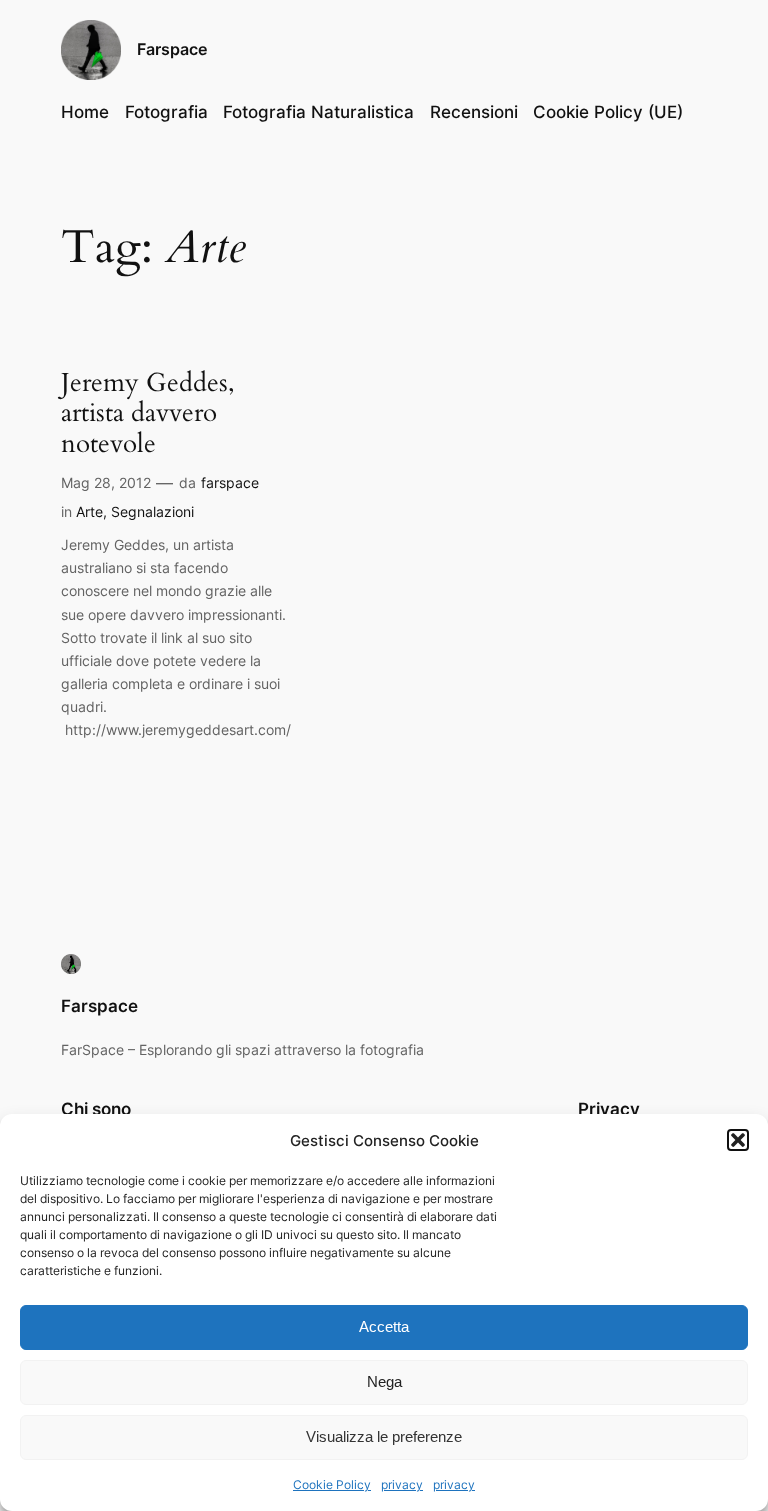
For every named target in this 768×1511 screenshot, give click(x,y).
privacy (402, 1484)
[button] (738, 1140)
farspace (230, 482)
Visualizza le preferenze (384, 1436)
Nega (384, 1381)
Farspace (172, 49)
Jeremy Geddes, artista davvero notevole (148, 414)
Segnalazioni (152, 511)
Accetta (384, 1326)
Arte (89, 511)
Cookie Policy (332, 1484)
